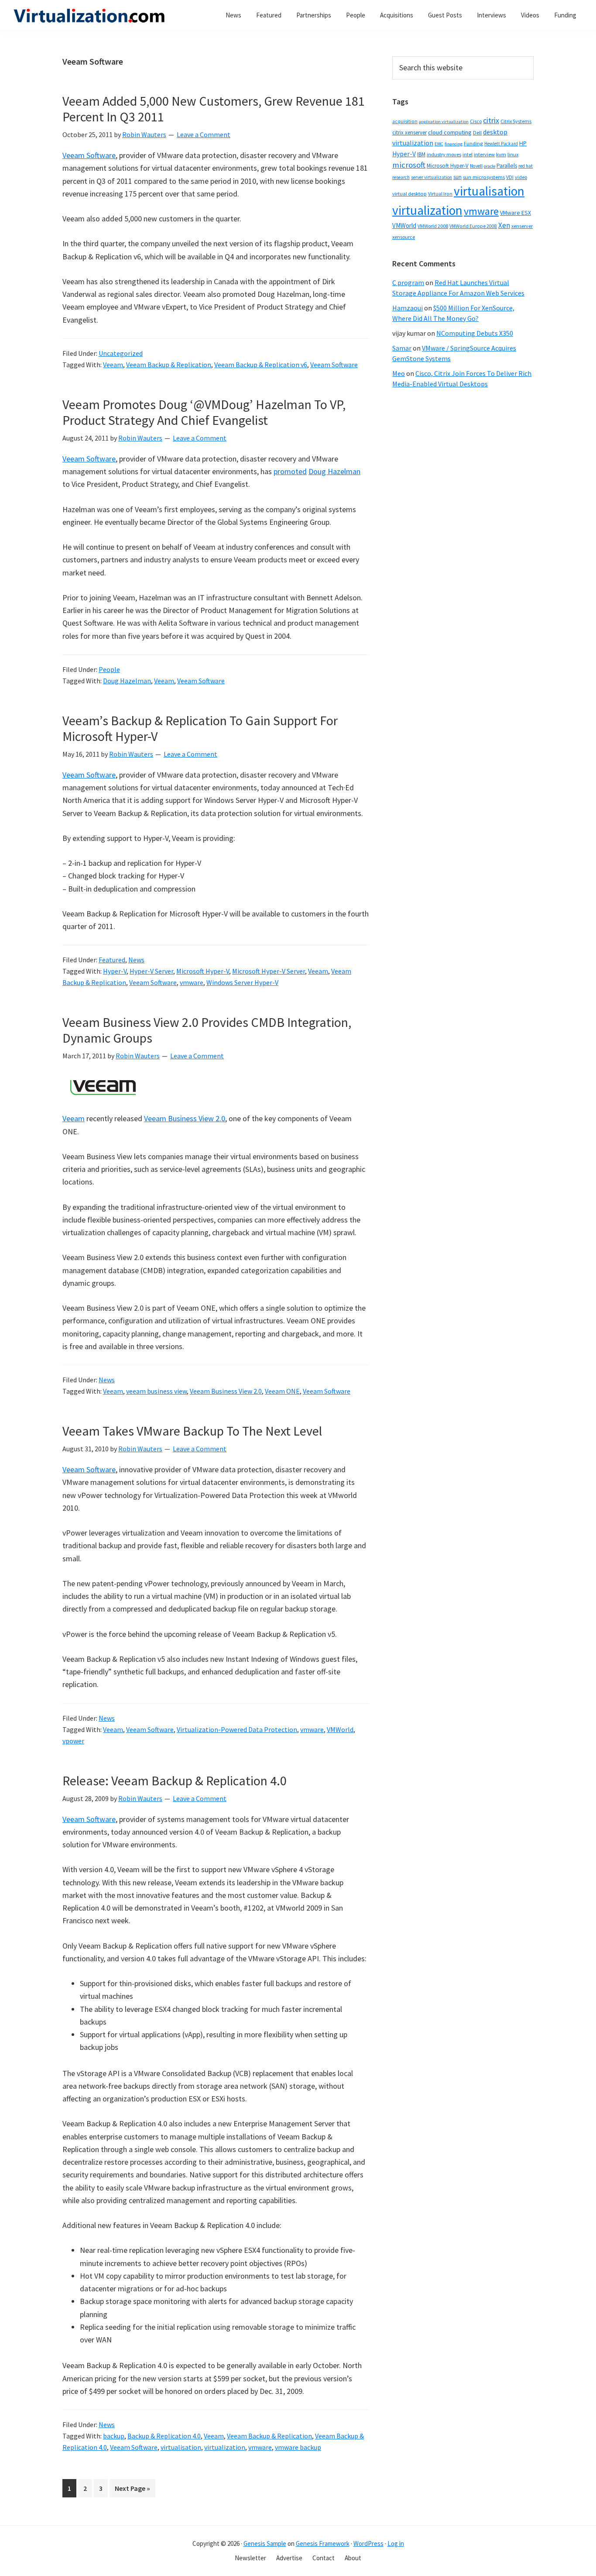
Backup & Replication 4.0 (164, 2436)
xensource (404, 237)
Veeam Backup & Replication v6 (261, 365)
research (401, 177)
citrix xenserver (409, 133)
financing (454, 144)
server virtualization (432, 177)
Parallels (507, 166)
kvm (501, 154)
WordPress (368, 2543)
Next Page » (132, 2490)
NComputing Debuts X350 (475, 333)
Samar (402, 348)
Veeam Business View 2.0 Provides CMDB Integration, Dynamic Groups (207, 1030)
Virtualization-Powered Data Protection (237, 1729)
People (109, 669)
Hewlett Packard (501, 144)
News (136, 960)
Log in (396, 2543)
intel (468, 155)
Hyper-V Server (151, 971)
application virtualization (444, 122)
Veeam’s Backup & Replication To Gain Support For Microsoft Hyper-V (200, 728)
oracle (490, 166)
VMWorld (340, 1729)
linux (513, 154)
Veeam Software (89, 155)
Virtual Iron (440, 194)
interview (484, 154)
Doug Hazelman (334, 471)
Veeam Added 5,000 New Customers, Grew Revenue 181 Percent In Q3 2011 (214, 109)
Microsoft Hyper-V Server (269, 971)
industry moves (444, 154)
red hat (526, 166)
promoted (290, 471)
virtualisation (181, 2447)
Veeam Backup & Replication (169, 365)
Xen (504, 225)
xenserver (522, 226)
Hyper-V (115, 971)
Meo (399, 373)
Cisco (476, 121)
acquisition (405, 121)
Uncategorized (121, 353)
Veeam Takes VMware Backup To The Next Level (192, 1431)
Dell (477, 133)
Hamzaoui (408, 308)
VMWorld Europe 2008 (473, 226)
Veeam (113, 365)
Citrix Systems (516, 121)
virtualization (225, 2447)
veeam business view (156, 1391)
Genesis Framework (323, 2543)
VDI (510, 177)
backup (114, 2436)
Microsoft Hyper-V (203, 971)
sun (457, 177)
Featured (112, 960)
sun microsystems (484, 177)
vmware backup (298, 2447)
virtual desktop (409, 194)
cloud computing (450, 132)
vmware (192, 982)
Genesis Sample (265, 2543)
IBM (421, 154)
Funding (473, 143)
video (521, 177)
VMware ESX (516, 213)
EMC (439, 144)
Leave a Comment (204, 134)
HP (523, 143)
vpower (73, 1741)
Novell (476, 166)
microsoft (409, 165)
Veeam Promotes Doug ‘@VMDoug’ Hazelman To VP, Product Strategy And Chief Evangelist (204, 412)
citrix (491, 120)
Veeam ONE (282, 1391)
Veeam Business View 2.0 (185, 1118)
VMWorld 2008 (433, 226)
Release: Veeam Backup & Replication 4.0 (175, 1780)
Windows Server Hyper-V (242, 982)
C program (408, 282)
